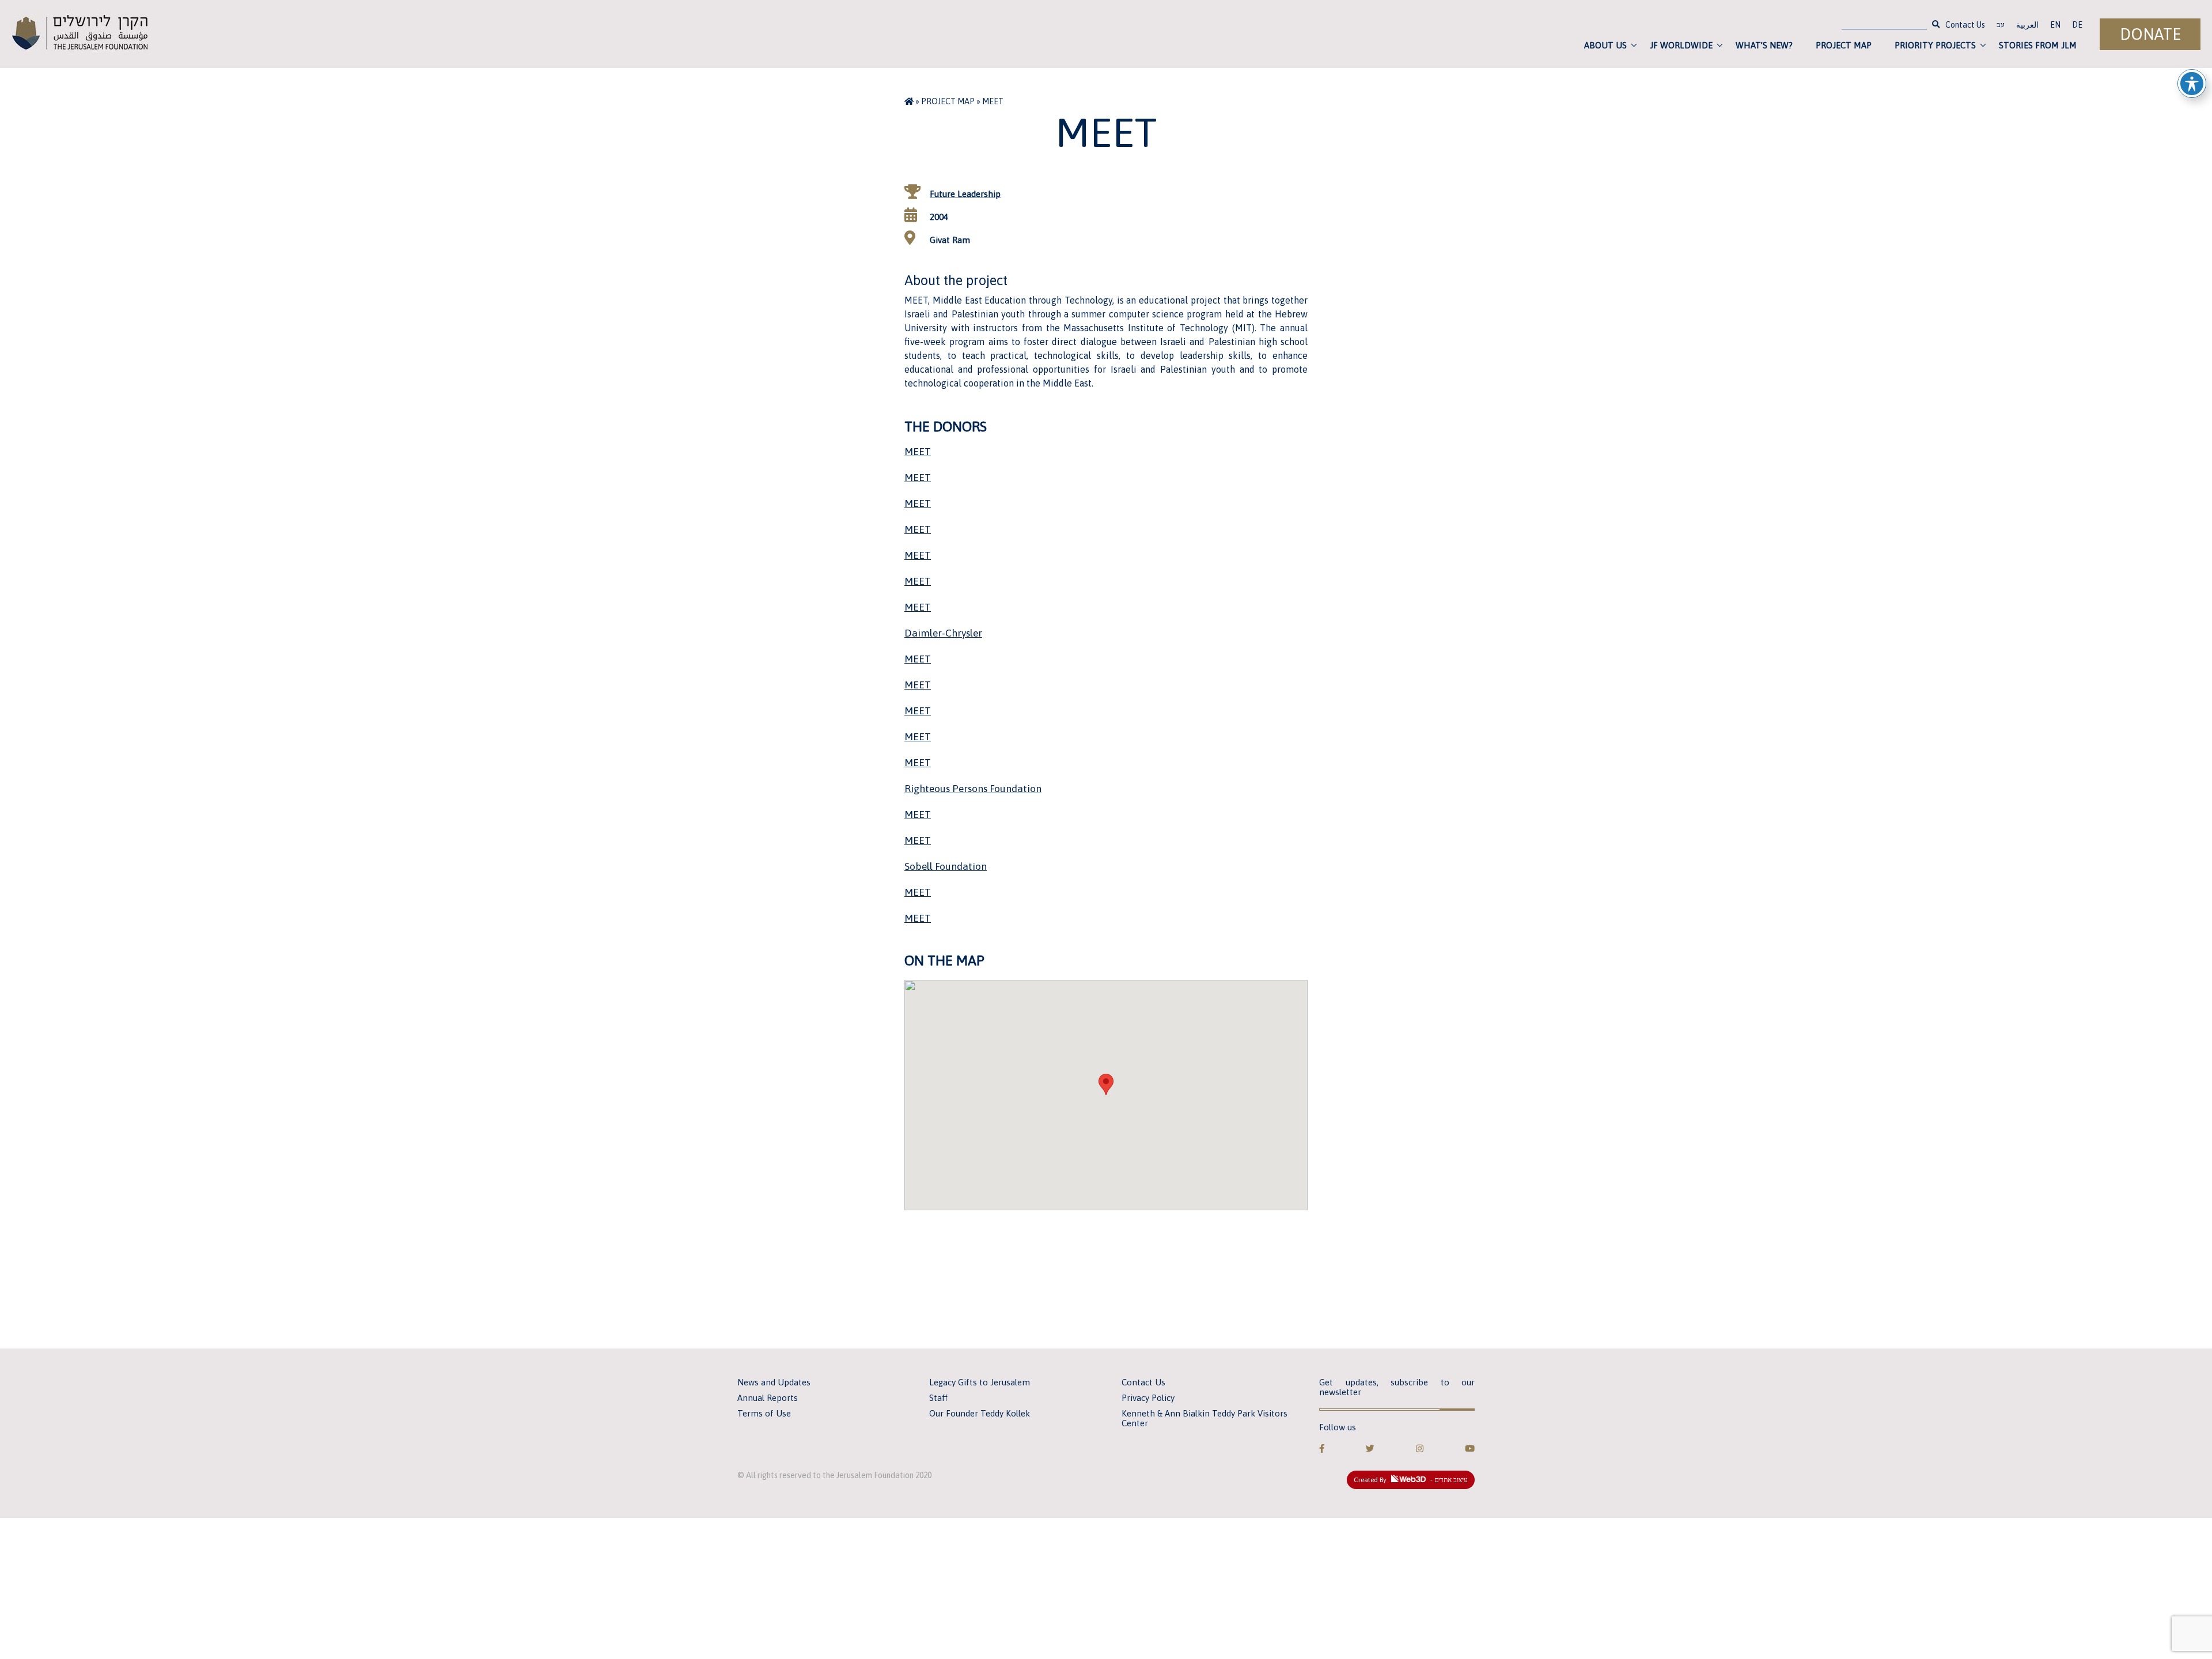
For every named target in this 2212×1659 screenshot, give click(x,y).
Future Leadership (965, 194)
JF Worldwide (1681, 45)
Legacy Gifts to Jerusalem (980, 1382)
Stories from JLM (2038, 45)
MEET (918, 452)
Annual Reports (768, 1398)
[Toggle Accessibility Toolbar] (2192, 84)
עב (2001, 26)
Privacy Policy (1148, 1398)
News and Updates (774, 1382)
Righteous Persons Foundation (973, 789)
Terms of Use (764, 1413)
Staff (938, 1398)
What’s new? (1764, 45)
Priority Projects (1935, 45)
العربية (2027, 25)
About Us (1605, 45)
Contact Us (1965, 25)
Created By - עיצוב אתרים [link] (1411, 1480)
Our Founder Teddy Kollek (980, 1413)
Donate (2150, 34)
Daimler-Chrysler (943, 633)
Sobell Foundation (946, 866)
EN (2055, 25)
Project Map (1844, 45)
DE (2077, 25)
